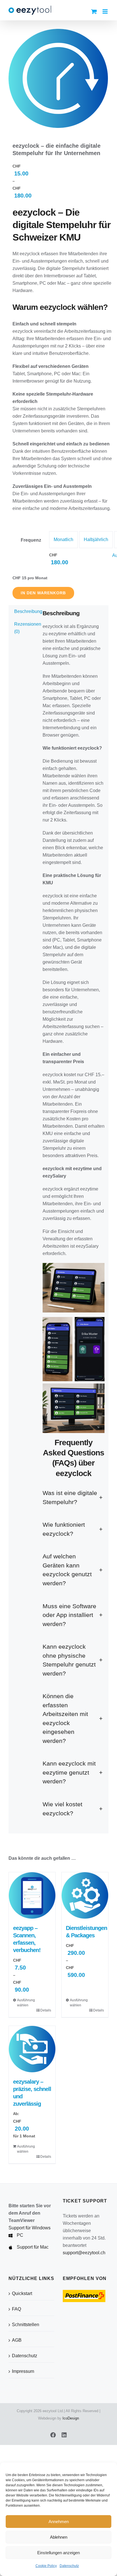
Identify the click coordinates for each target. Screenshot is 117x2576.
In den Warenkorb (43, 593)
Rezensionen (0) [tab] (24, 628)
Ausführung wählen (24, 2003)
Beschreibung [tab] (24, 611)
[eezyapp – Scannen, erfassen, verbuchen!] (32, 1895)
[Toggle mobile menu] (105, 11)
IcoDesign (71, 2418)
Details (46, 2010)
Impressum (23, 2371)
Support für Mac (33, 2247)
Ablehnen (59, 2537)
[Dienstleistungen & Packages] (85, 1895)
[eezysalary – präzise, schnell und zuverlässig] (32, 2049)
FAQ (16, 2309)
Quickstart (22, 2293)
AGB (17, 2340)
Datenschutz (69, 2566)
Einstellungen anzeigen (58, 2553)
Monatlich (63, 540)
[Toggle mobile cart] (94, 11)
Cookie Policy (46, 2566)
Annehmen (59, 2522)
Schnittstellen (26, 2325)
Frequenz (31, 540)
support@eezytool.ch (84, 2253)
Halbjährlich (96, 540)
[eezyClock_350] (58, 78)
